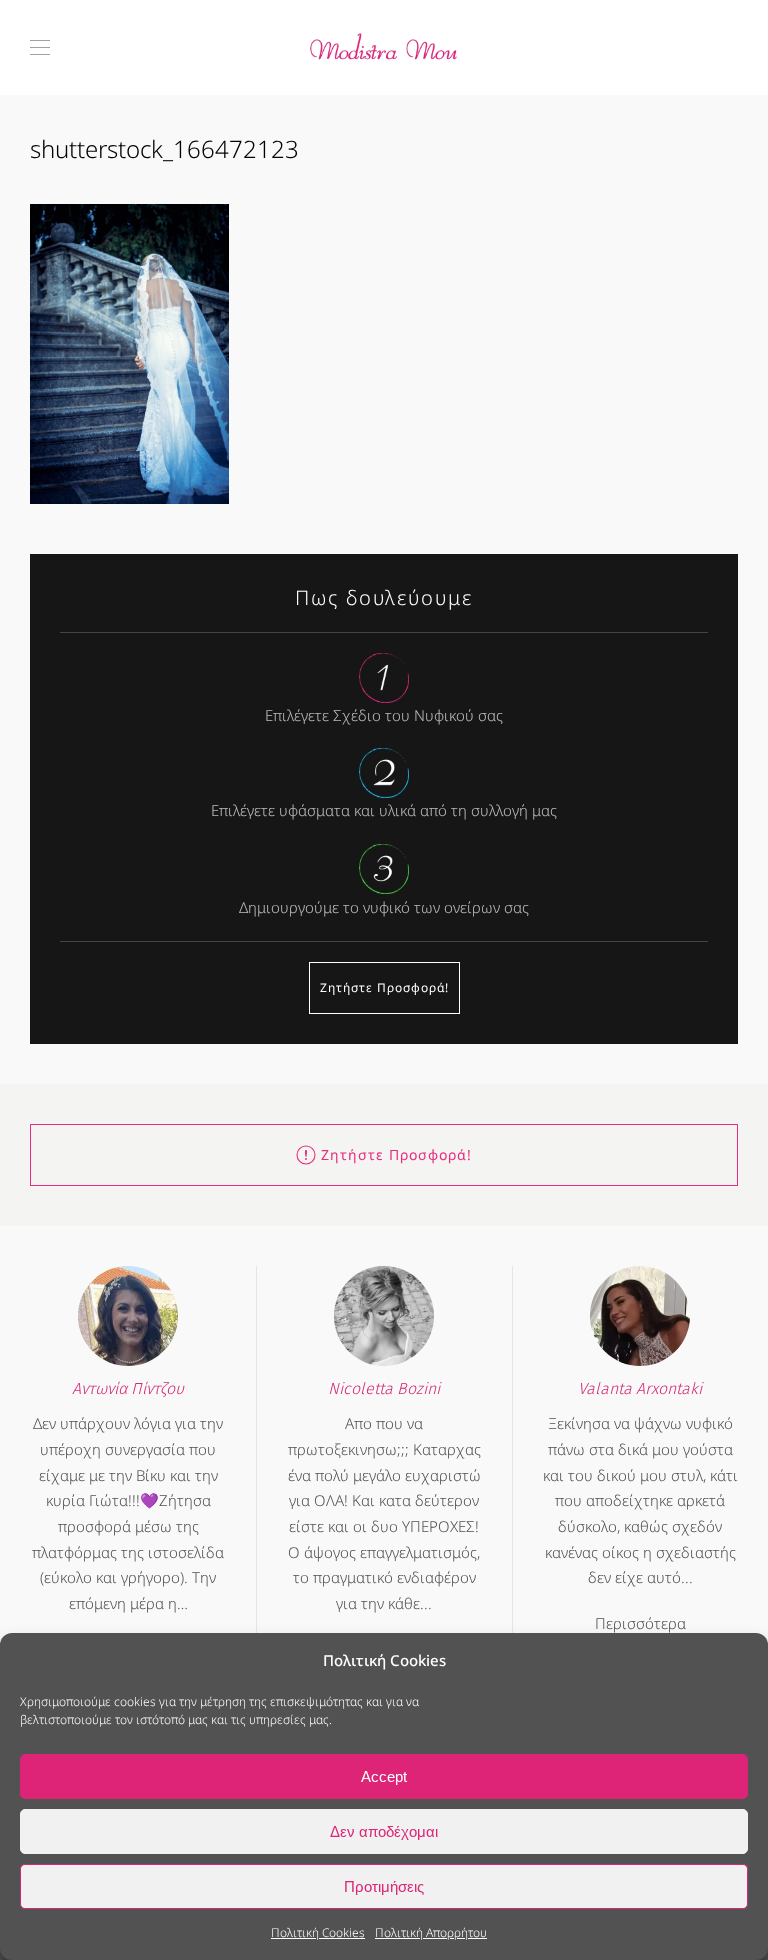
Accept (384, 1776)
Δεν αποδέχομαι (384, 1831)
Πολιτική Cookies (318, 1932)
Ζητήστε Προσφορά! (384, 987)
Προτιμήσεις (384, 1886)
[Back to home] (384, 47)
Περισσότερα (640, 1623)
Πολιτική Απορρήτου (431, 1932)
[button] (40, 47)
